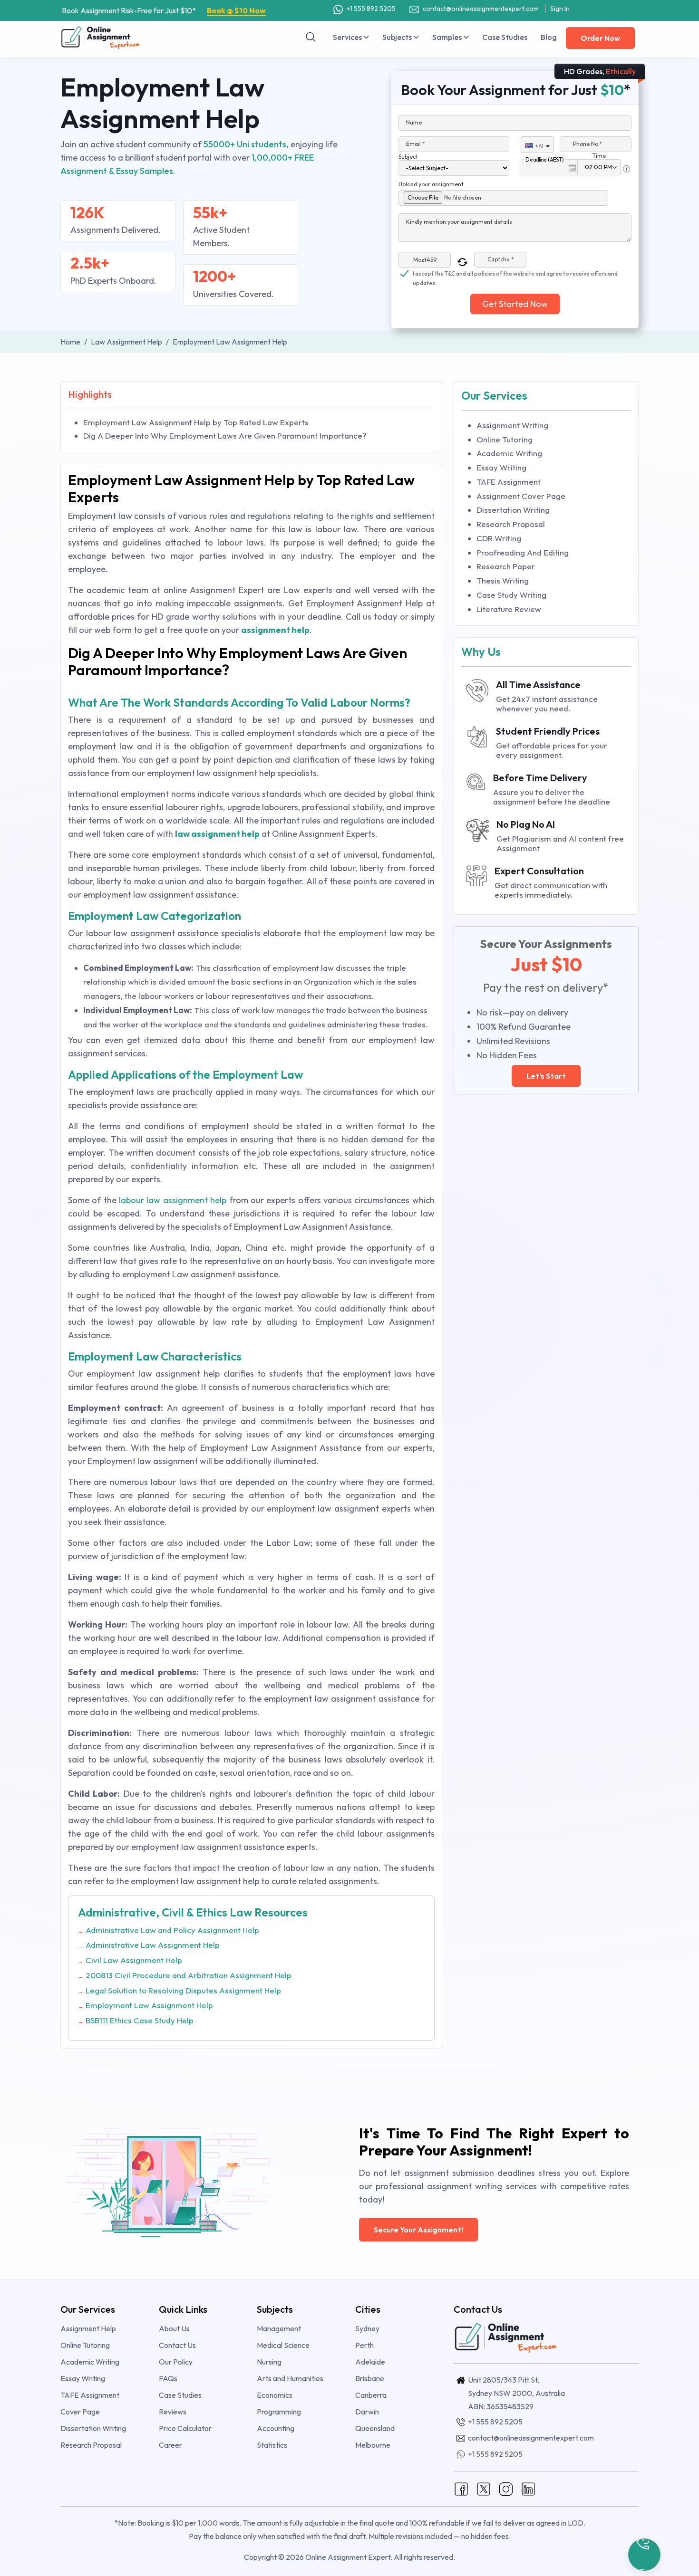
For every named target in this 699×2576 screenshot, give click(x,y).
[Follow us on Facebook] (461, 2488)
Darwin (367, 2412)
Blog (549, 37)
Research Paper (506, 566)
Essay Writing (501, 467)
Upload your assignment (431, 184)
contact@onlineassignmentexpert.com (481, 9)
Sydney (367, 2328)
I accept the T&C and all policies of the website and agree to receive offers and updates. (515, 274)
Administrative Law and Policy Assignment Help (172, 1930)
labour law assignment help (173, 1200)
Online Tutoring (505, 439)
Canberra (371, 2395)
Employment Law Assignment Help (149, 2005)
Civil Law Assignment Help (134, 1960)
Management (279, 2328)
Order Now (600, 38)
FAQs (168, 2378)
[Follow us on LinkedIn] (528, 2488)
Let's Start (546, 1076)
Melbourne (373, 2445)
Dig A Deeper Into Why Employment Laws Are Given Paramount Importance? (225, 436)
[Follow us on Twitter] (484, 2488)
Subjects (398, 37)
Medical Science (283, 2345)
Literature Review (509, 609)
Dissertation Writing (513, 510)
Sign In (560, 9)
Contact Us (177, 2345)
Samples (448, 37)
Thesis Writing (503, 580)
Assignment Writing (512, 425)
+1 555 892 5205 (370, 9)
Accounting (276, 2428)
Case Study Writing (511, 595)
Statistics (272, 2445)
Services (348, 37)
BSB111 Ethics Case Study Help (140, 2020)
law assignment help (217, 834)
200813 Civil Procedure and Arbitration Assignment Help (189, 1975)
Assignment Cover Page (521, 496)
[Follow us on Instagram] (506, 2488)
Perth (364, 2345)
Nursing (269, 2362)
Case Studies (505, 37)
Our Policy (176, 2362)
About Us (174, 2328)
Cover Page (80, 2412)
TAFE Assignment (509, 482)
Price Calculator (185, 2428)
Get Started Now (515, 304)
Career (170, 2445)
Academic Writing (509, 453)
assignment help (275, 630)
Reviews (173, 2412)
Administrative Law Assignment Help (153, 1945)
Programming (279, 2412)
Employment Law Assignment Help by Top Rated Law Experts (196, 422)
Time (599, 156)
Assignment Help (88, 2328)
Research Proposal (511, 524)
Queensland (375, 2428)
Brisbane (370, 2378)
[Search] (311, 37)
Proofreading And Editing (523, 552)
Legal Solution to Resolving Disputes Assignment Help (183, 1990)
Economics (275, 2395)
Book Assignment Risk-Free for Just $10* (164, 10)
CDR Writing (499, 538)
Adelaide (370, 2362)
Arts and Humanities (290, 2378)
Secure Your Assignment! (418, 2230)
